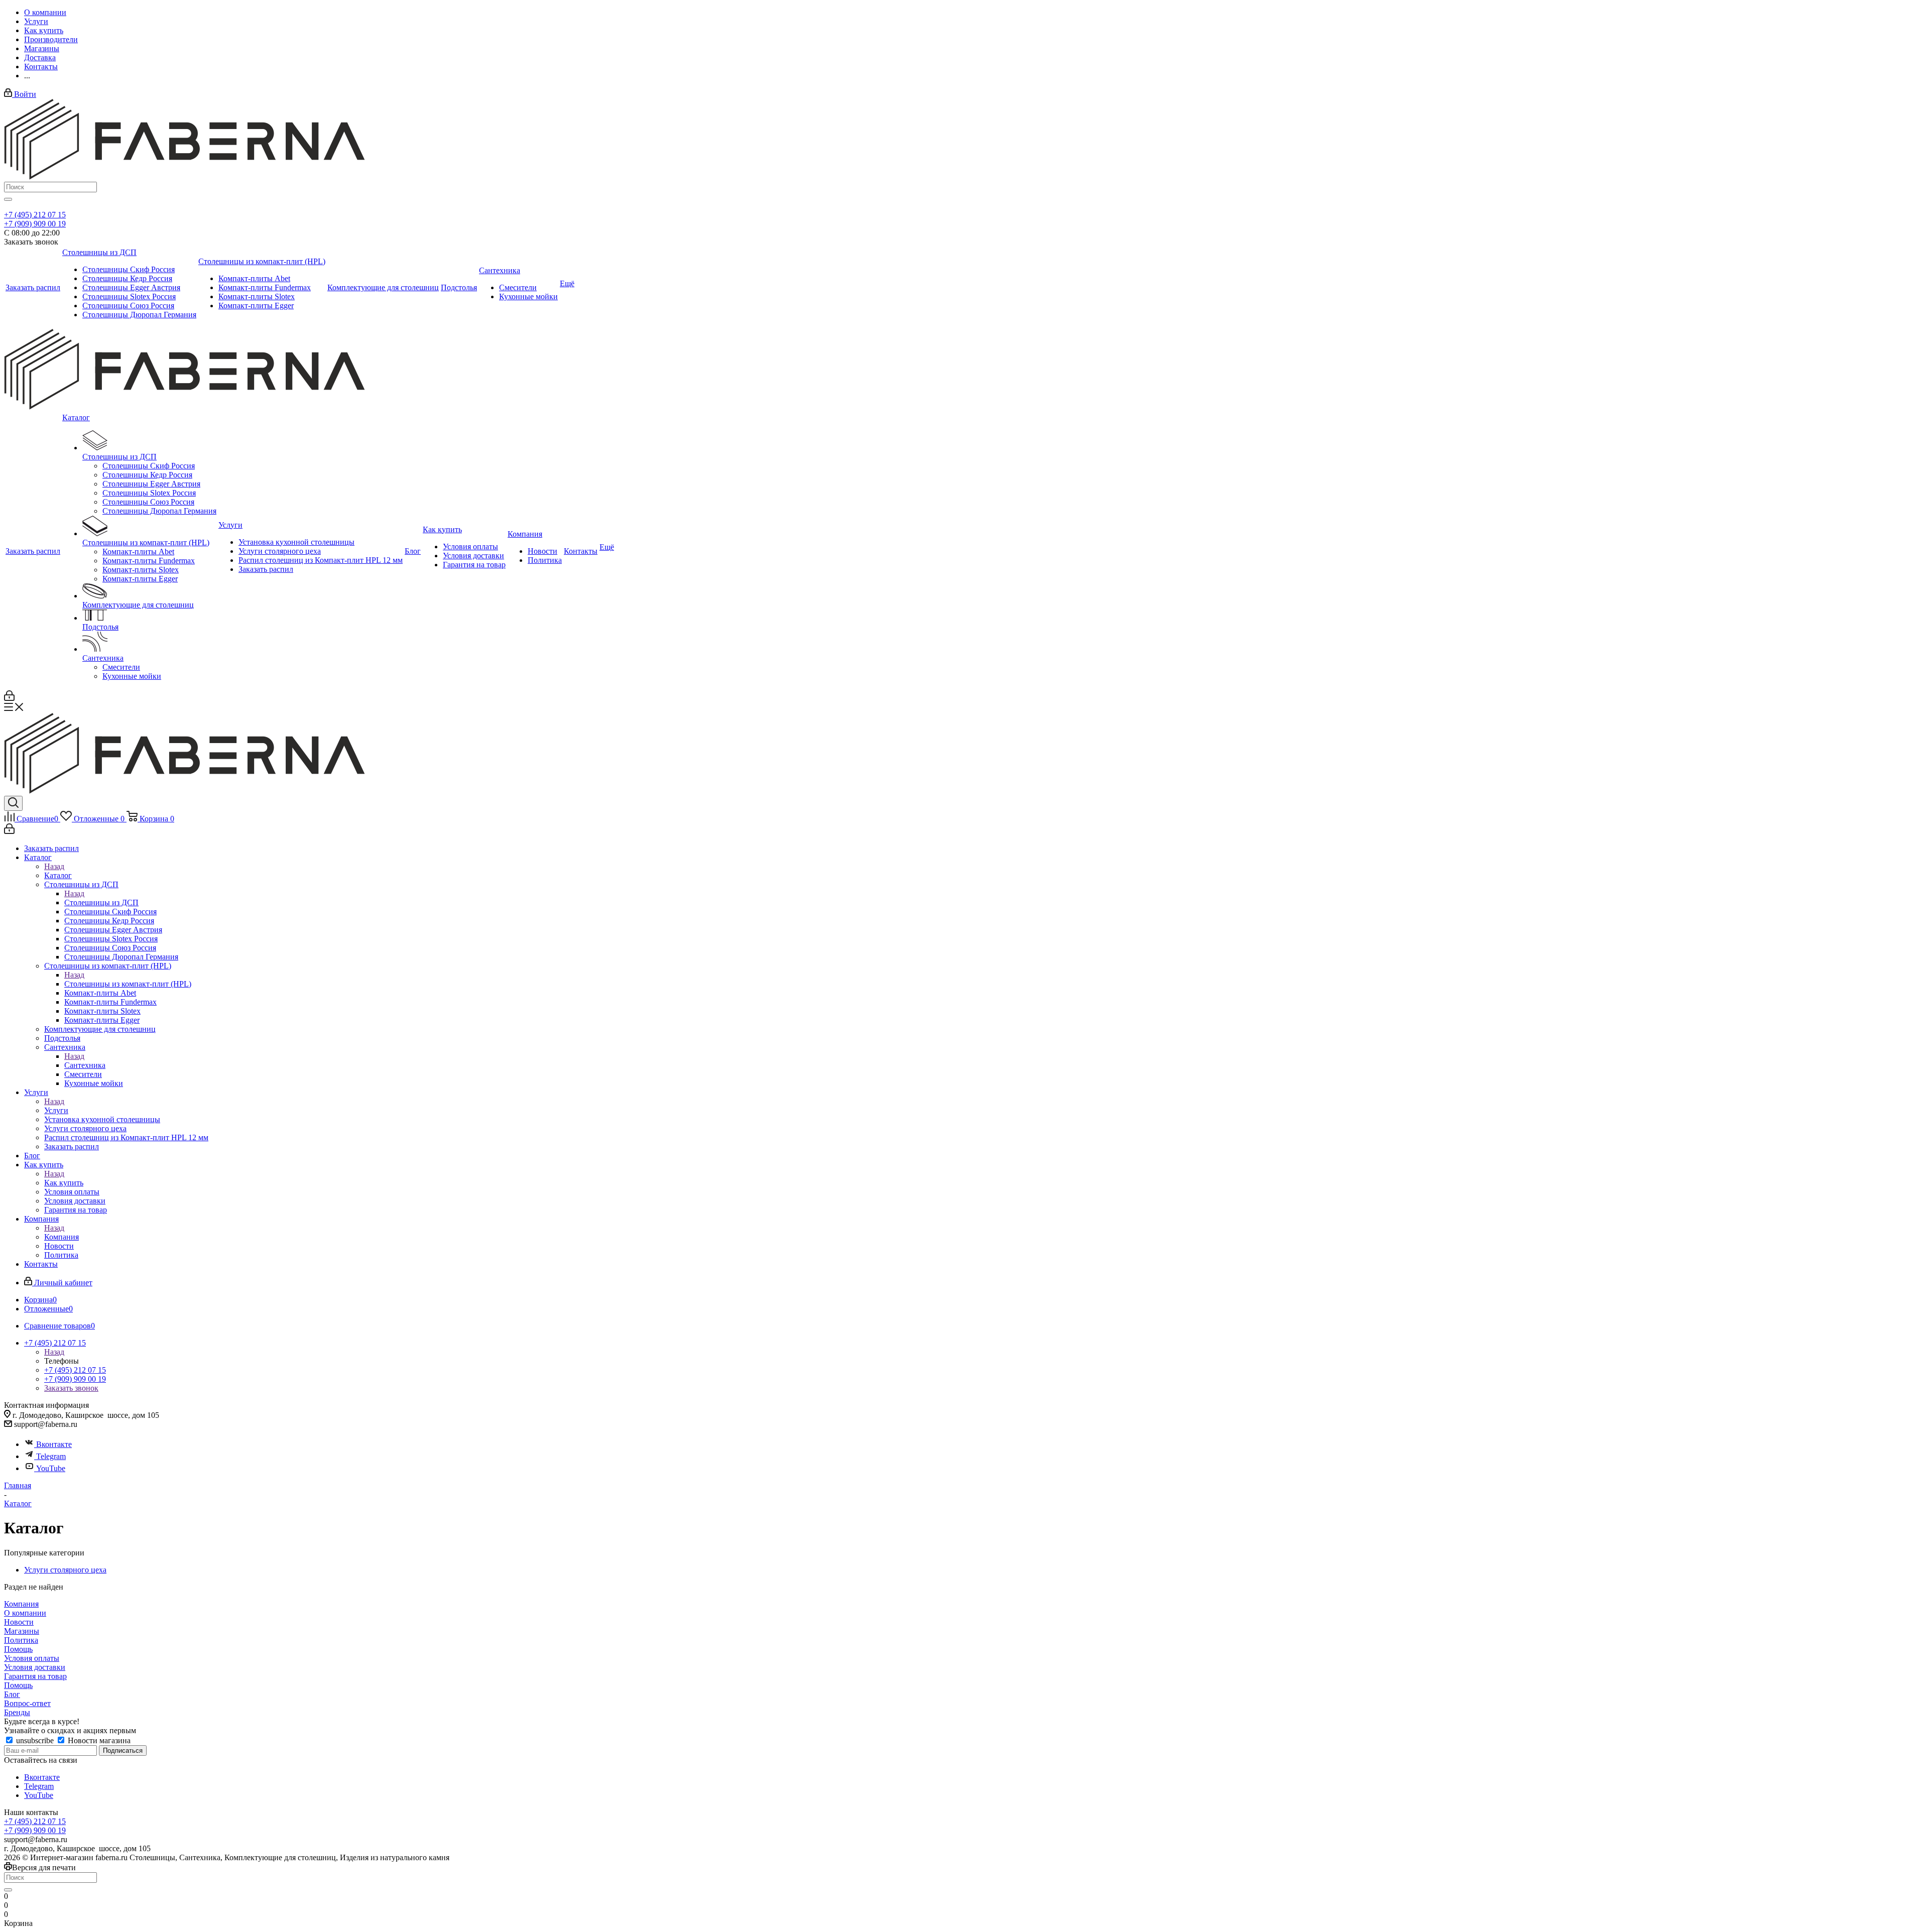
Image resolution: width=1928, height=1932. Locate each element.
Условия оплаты (32, 1658)
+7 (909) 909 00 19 (35, 224)
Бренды (17, 1712)
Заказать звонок (71, 1388)
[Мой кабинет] (9, 698)
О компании (25, 1613)
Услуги (56, 1110)
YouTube (51, 1468)
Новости (19, 1622)
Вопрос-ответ (27, 1703)
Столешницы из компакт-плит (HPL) (128, 984)
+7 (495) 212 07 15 (35, 215)
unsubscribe (35, 1740)
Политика (21, 1640)
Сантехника (85, 1065)
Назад (54, 866)
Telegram (51, 1456)
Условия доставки (35, 1667)
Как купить (64, 1183)
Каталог (58, 875)
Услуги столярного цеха (65, 1570)
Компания (62, 1237)
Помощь (18, 1649)
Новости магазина (98, 1740)
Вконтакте (54, 1444)
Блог (12, 1694)
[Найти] (8, 199)
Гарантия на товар (35, 1676)
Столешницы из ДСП (101, 902)
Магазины (22, 1631)
